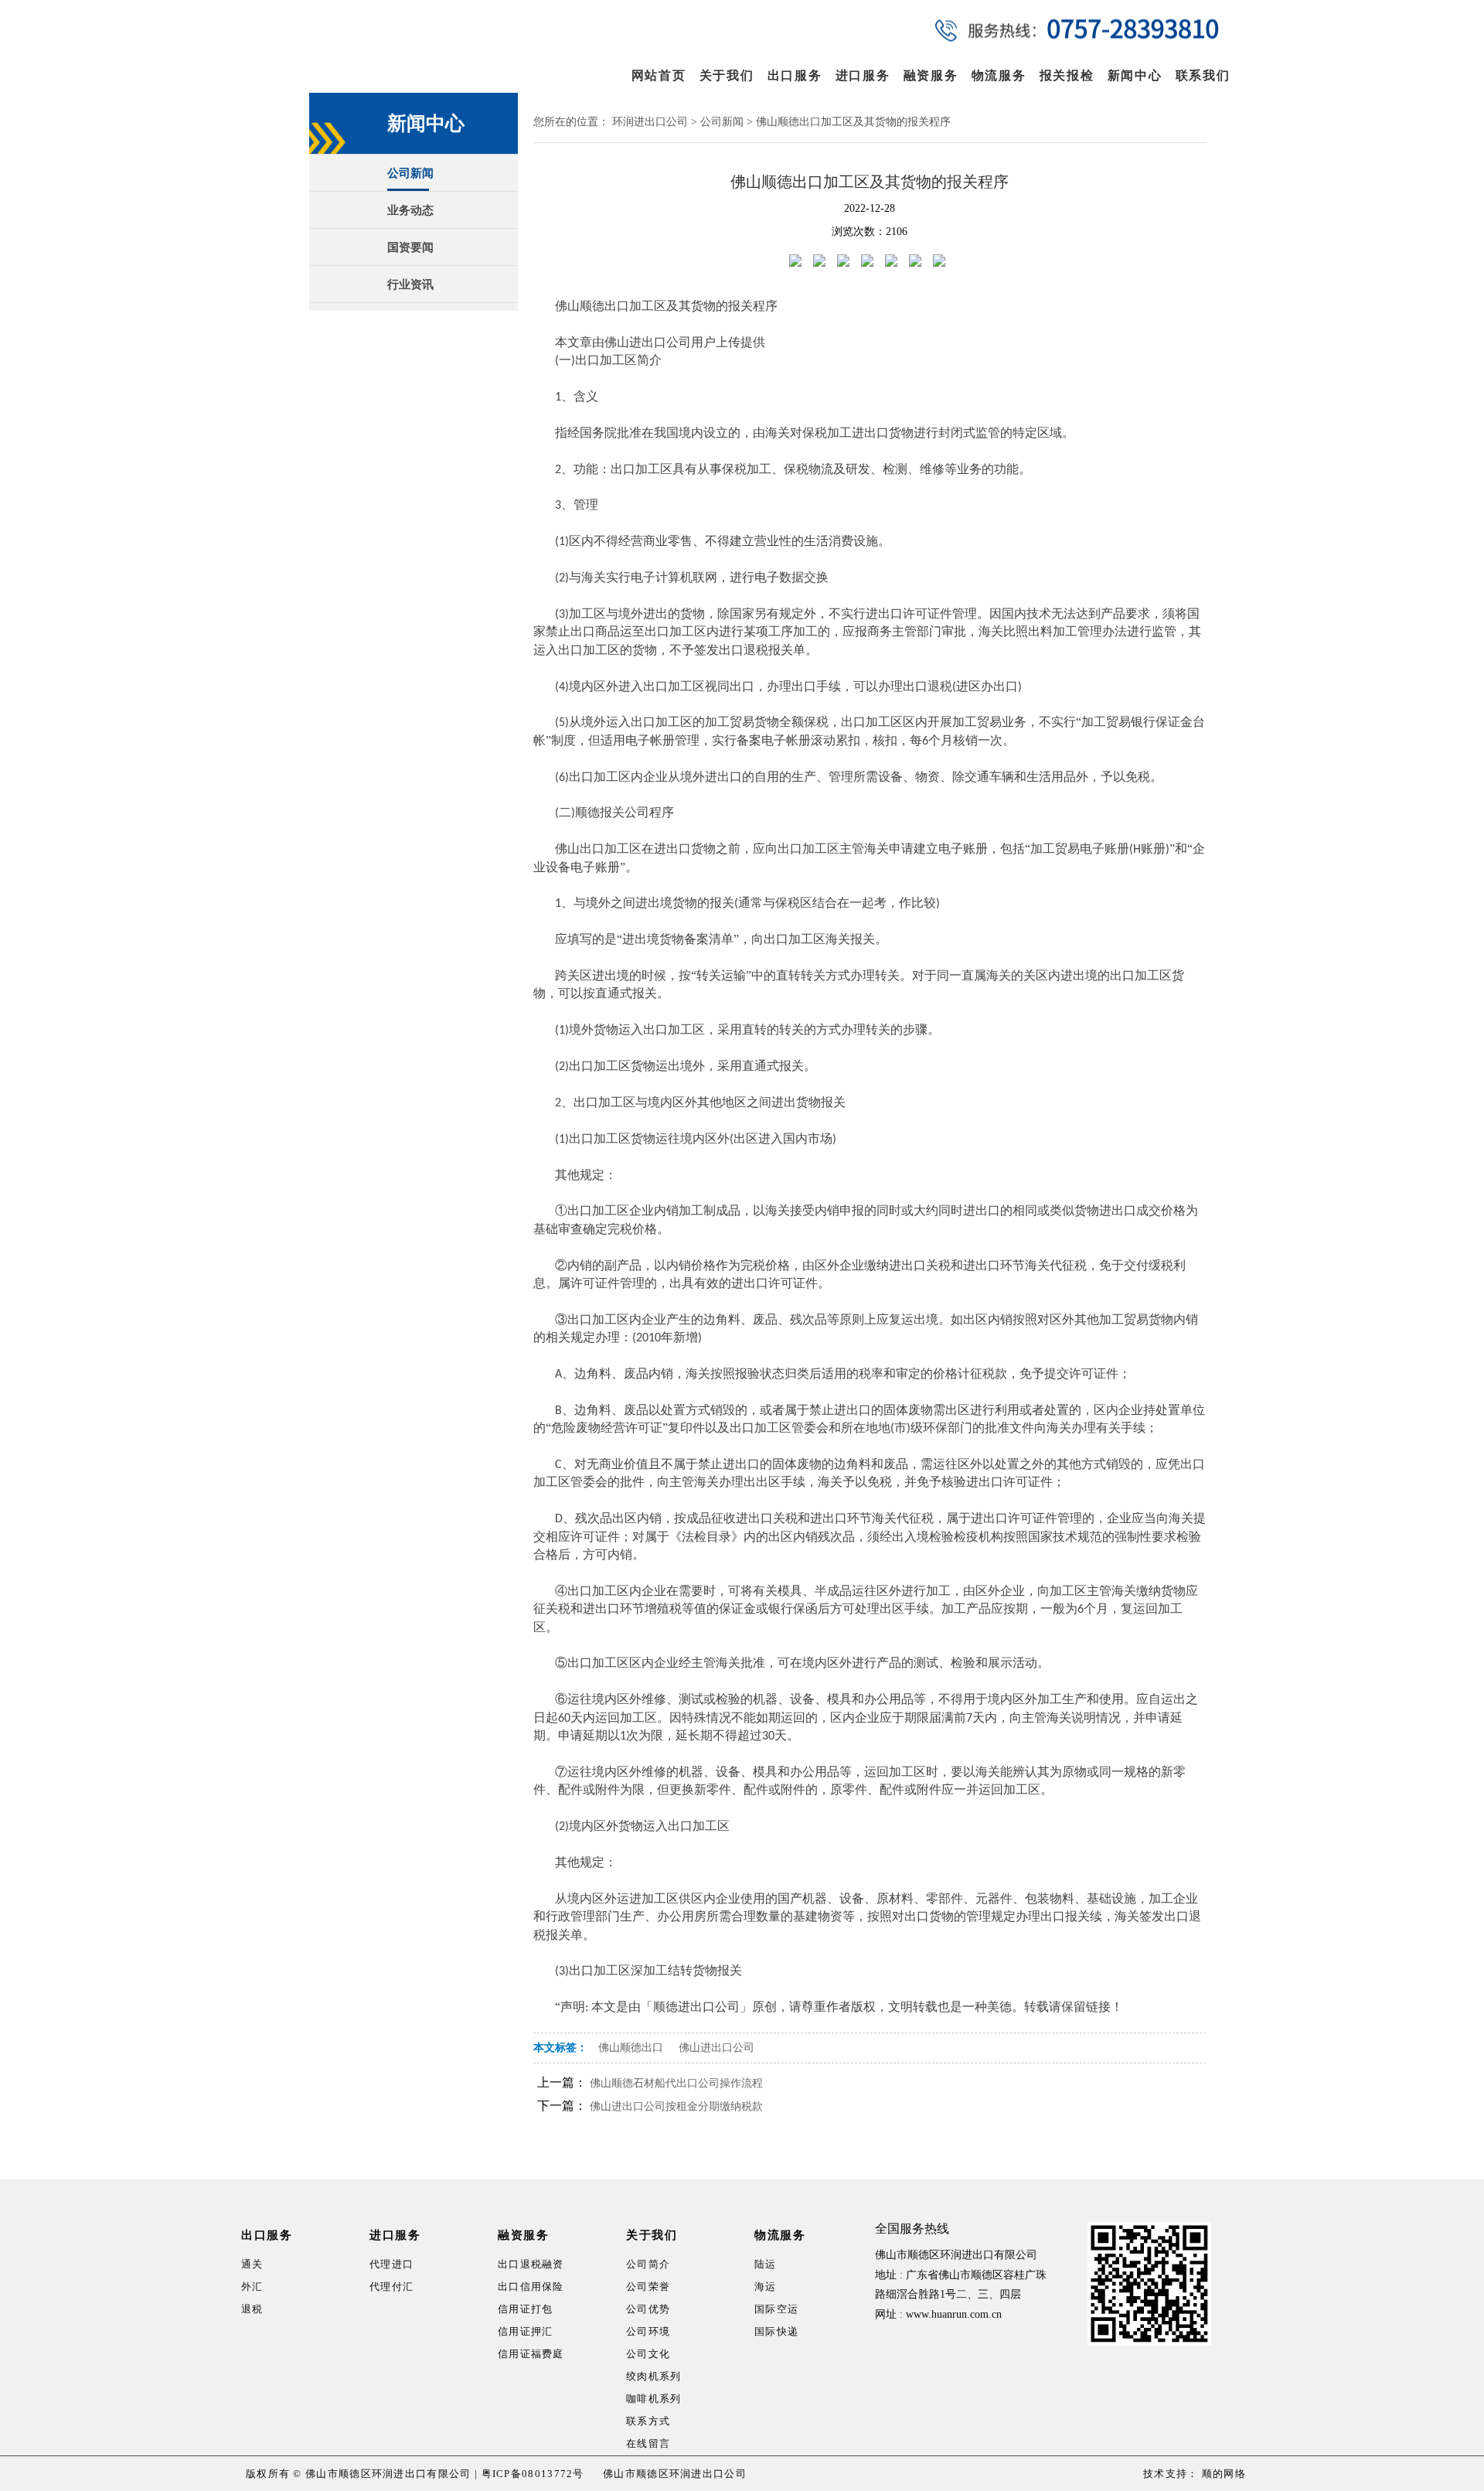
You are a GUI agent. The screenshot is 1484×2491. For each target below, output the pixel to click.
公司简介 (648, 2264)
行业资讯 (410, 285)
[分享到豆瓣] (846, 260)
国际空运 (776, 2309)
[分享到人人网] (870, 260)
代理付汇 (391, 2287)
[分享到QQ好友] (894, 260)
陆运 (766, 2264)
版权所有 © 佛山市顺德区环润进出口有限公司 (359, 2474)
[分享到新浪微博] (798, 260)
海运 (766, 2287)
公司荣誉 (648, 2287)
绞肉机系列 (654, 2376)
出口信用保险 (531, 2287)
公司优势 (648, 2309)
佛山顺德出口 (631, 2048)
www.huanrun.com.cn (954, 2314)
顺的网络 (1223, 2474)
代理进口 (391, 2264)
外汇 (252, 2287)
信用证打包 (526, 2309)
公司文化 (648, 2354)
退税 (252, 2309)
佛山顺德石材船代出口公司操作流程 (676, 2083)
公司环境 (648, 2331)
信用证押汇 (526, 2331)
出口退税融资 (531, 2264)
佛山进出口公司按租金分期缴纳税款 (676, 2106)
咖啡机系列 (654, 2399)
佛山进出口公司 (716, 2048)
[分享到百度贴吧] (822, 260)
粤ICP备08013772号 (533, 2474)
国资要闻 (410, 247)
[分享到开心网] (942, 260)
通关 (252, 2264)
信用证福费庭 (531, 2354)
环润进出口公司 (650, 122)
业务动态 (410, 210)
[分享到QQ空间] (918, 260)
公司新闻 (410, 173)
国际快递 (776, 2331)
